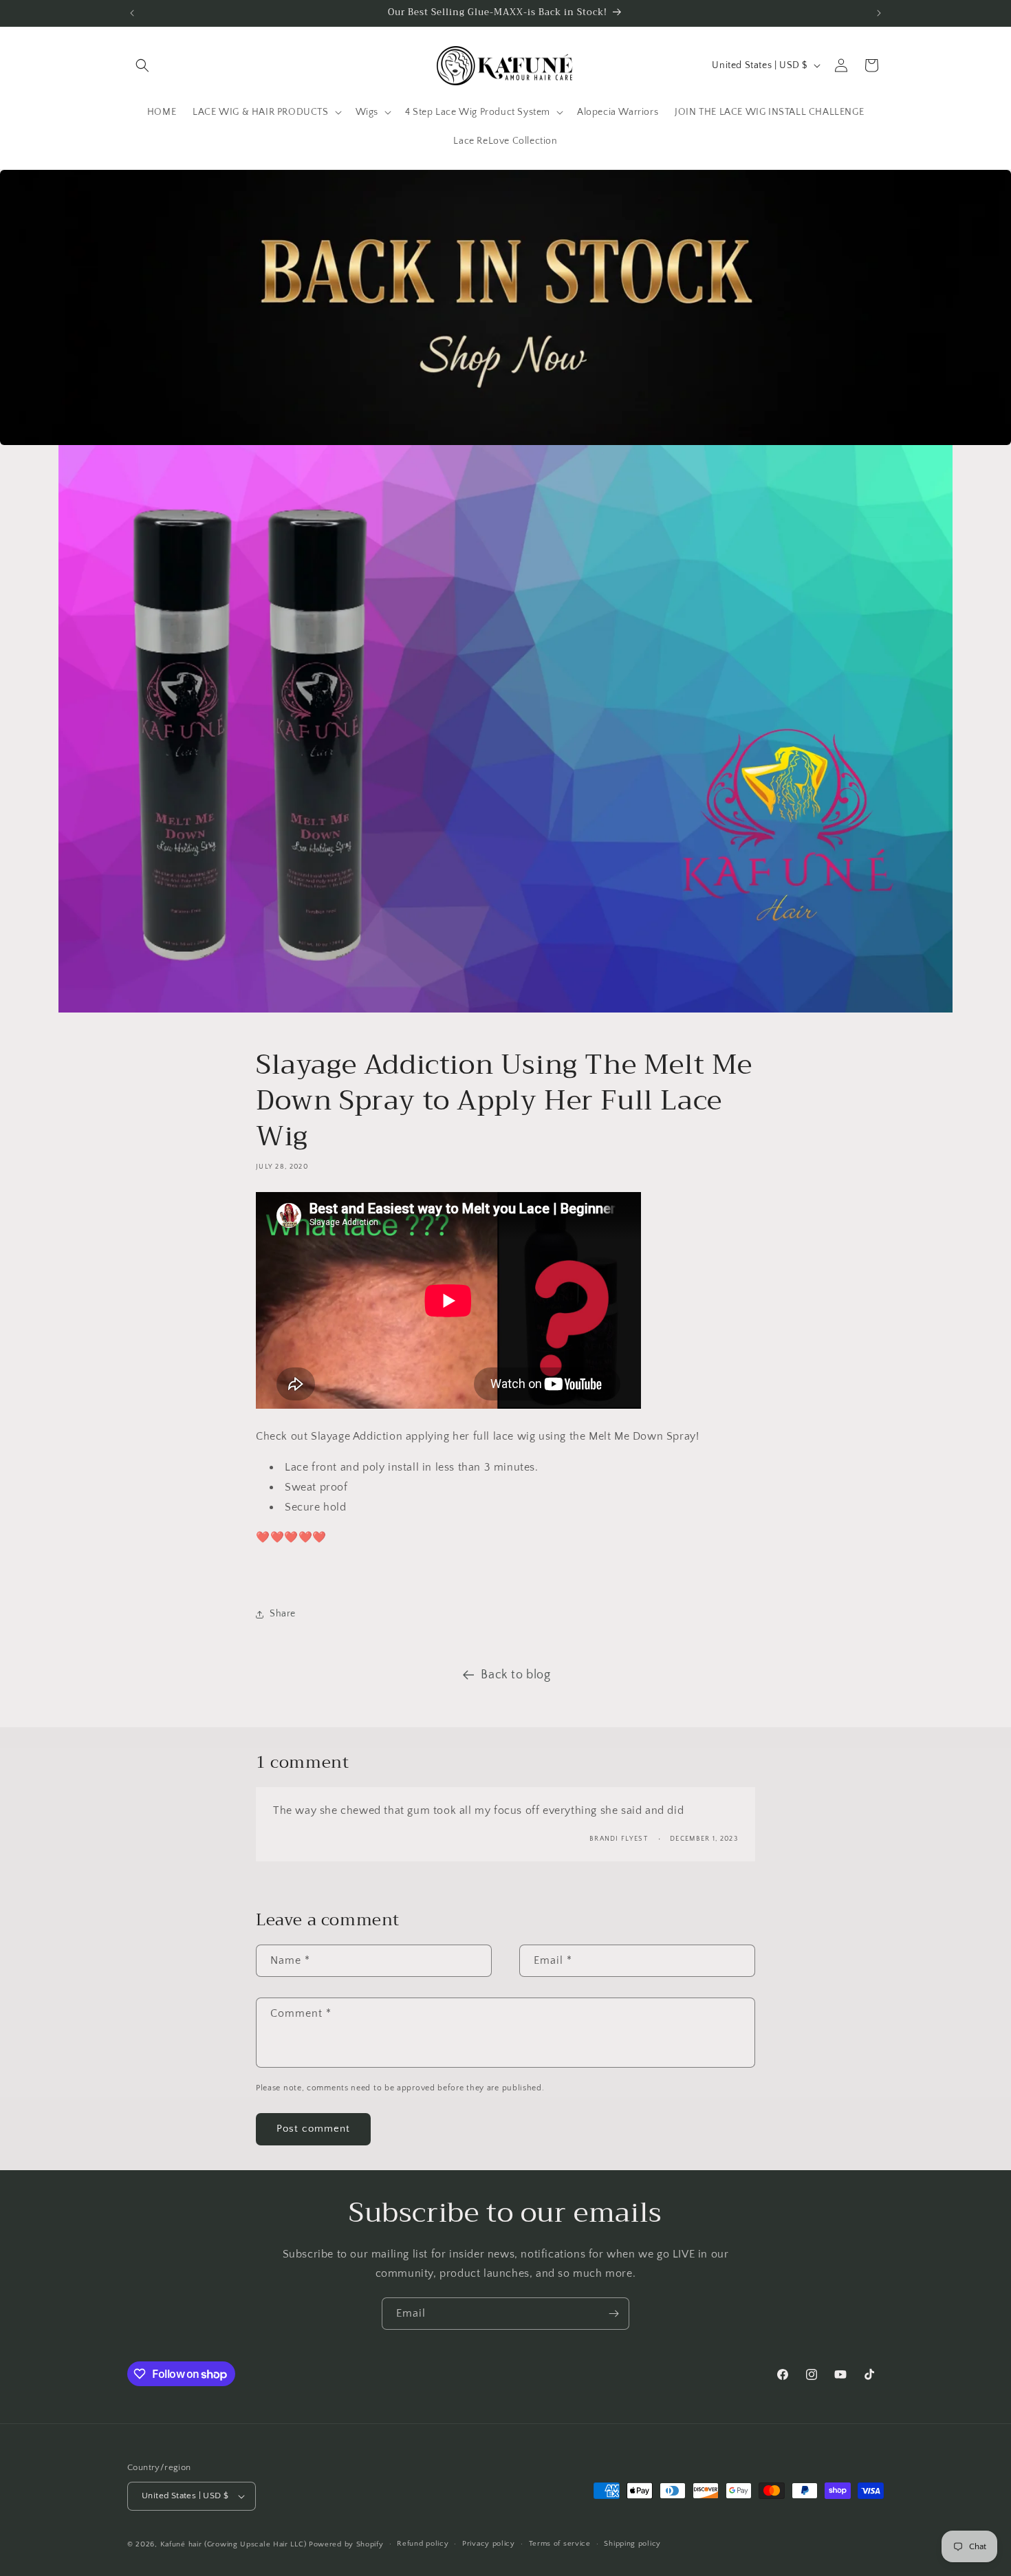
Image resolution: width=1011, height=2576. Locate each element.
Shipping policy (632, 2544)
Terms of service (560, 2544)
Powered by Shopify (346, 2544)
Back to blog (515, 1675)
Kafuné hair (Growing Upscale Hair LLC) (233, 2544)
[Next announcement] (879, 13)
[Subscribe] (613, 2314)
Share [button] (283, 1614)
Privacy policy (489, 2544)
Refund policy (423, 2544)
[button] (142, 65)
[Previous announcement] (132, 13)
